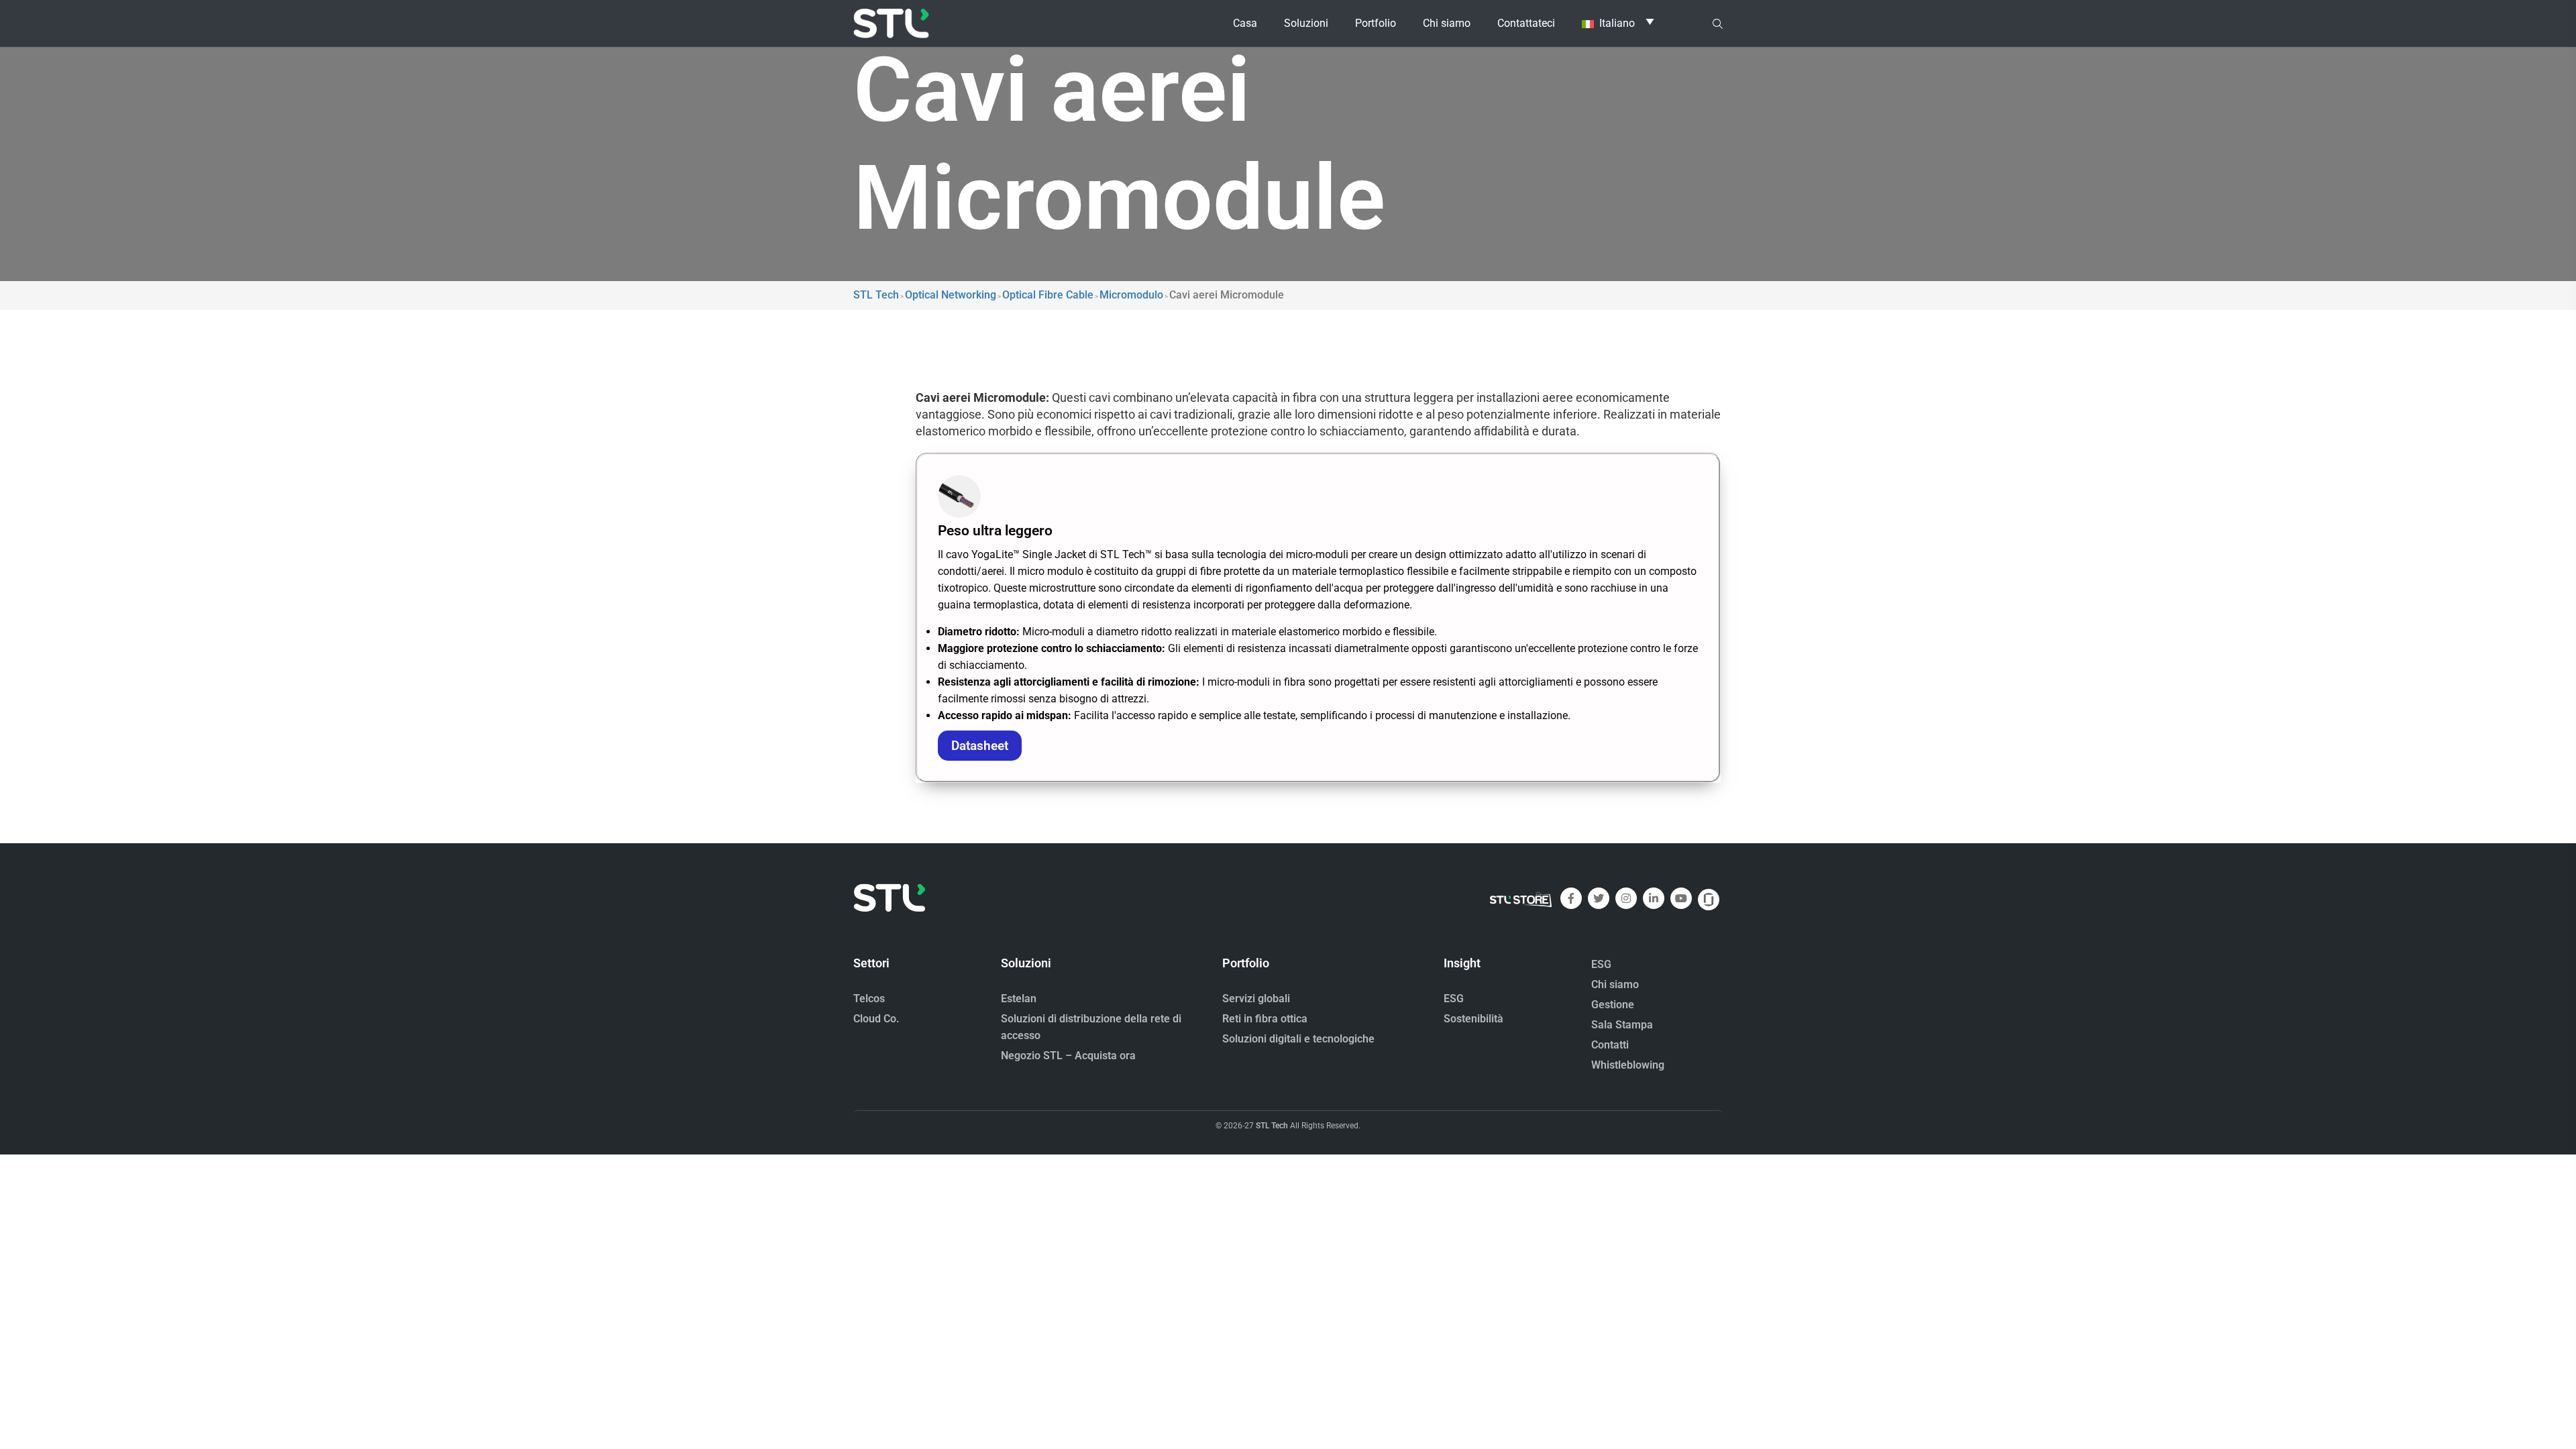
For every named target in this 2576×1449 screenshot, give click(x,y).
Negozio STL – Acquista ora (1068, 1056)
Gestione (1613, 1005)
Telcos (869, 999)
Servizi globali (1256, 999)
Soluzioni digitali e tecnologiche (1298, 1039)
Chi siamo (1615, 984)
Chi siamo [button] (1447, 23)
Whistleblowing (1628, 1065)
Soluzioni (1306, 23)
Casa (1245, 23)
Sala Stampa (1622, 1025)
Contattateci (1526, 23)
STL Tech (1272, 1126)
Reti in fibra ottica (1265, 1019)
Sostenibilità (1473, 1019)
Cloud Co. (876, 1019)
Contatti (1610, 1045)
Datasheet (980, 746)
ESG (1454, 999)
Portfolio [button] (1376, 23)
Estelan (1019, 999)
